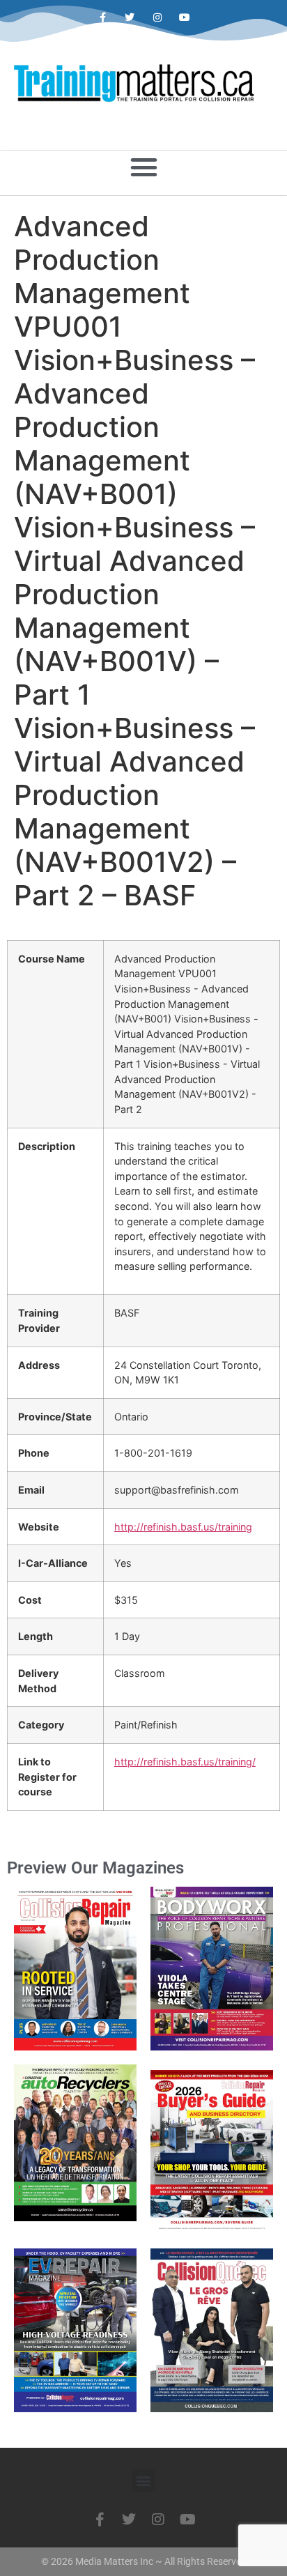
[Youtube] (184, 18)
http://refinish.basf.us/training (183, 1527)
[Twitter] (130, 18)
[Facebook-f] (103, 18)
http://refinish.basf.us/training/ (185, 1762)
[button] (143, 167)
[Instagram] (157, 18)
